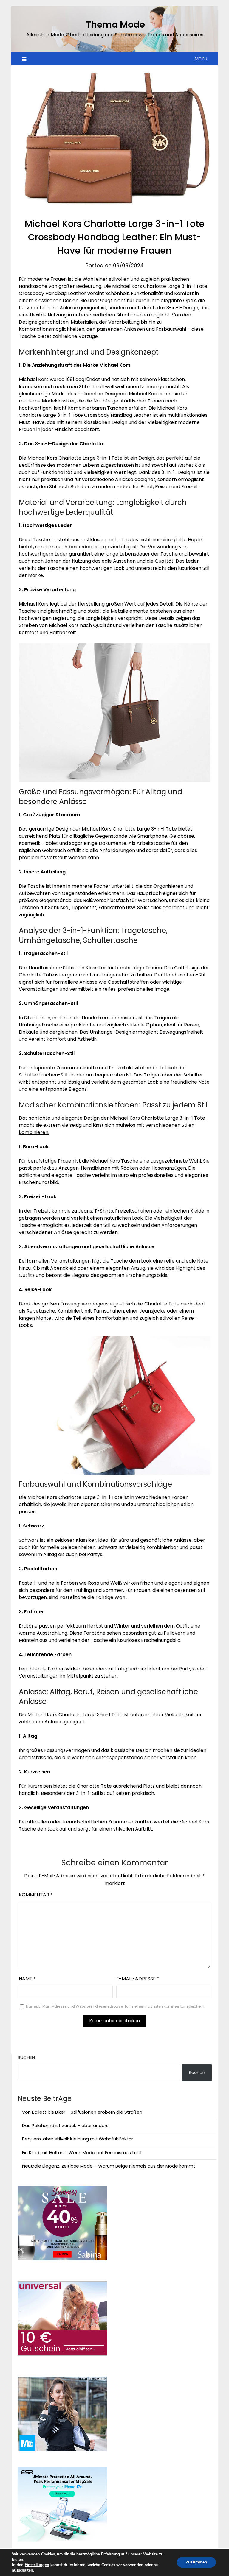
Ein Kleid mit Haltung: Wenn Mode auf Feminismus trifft (82, 2153)
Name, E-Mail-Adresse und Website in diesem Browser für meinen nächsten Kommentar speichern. (116, 2006)
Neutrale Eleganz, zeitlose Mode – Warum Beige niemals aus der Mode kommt (109, 2166)
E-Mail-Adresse (138, 1979)
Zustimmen (196, 2562)
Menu (201, 58)
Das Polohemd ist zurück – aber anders (65, 2125)
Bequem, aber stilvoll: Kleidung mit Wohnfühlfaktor (78, 2139)
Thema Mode (115, 25)
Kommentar (36, 1895)
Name (27, 1979)
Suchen (26, 2057)
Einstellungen (37, 2565)
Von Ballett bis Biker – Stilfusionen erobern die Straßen (82, 2112)
